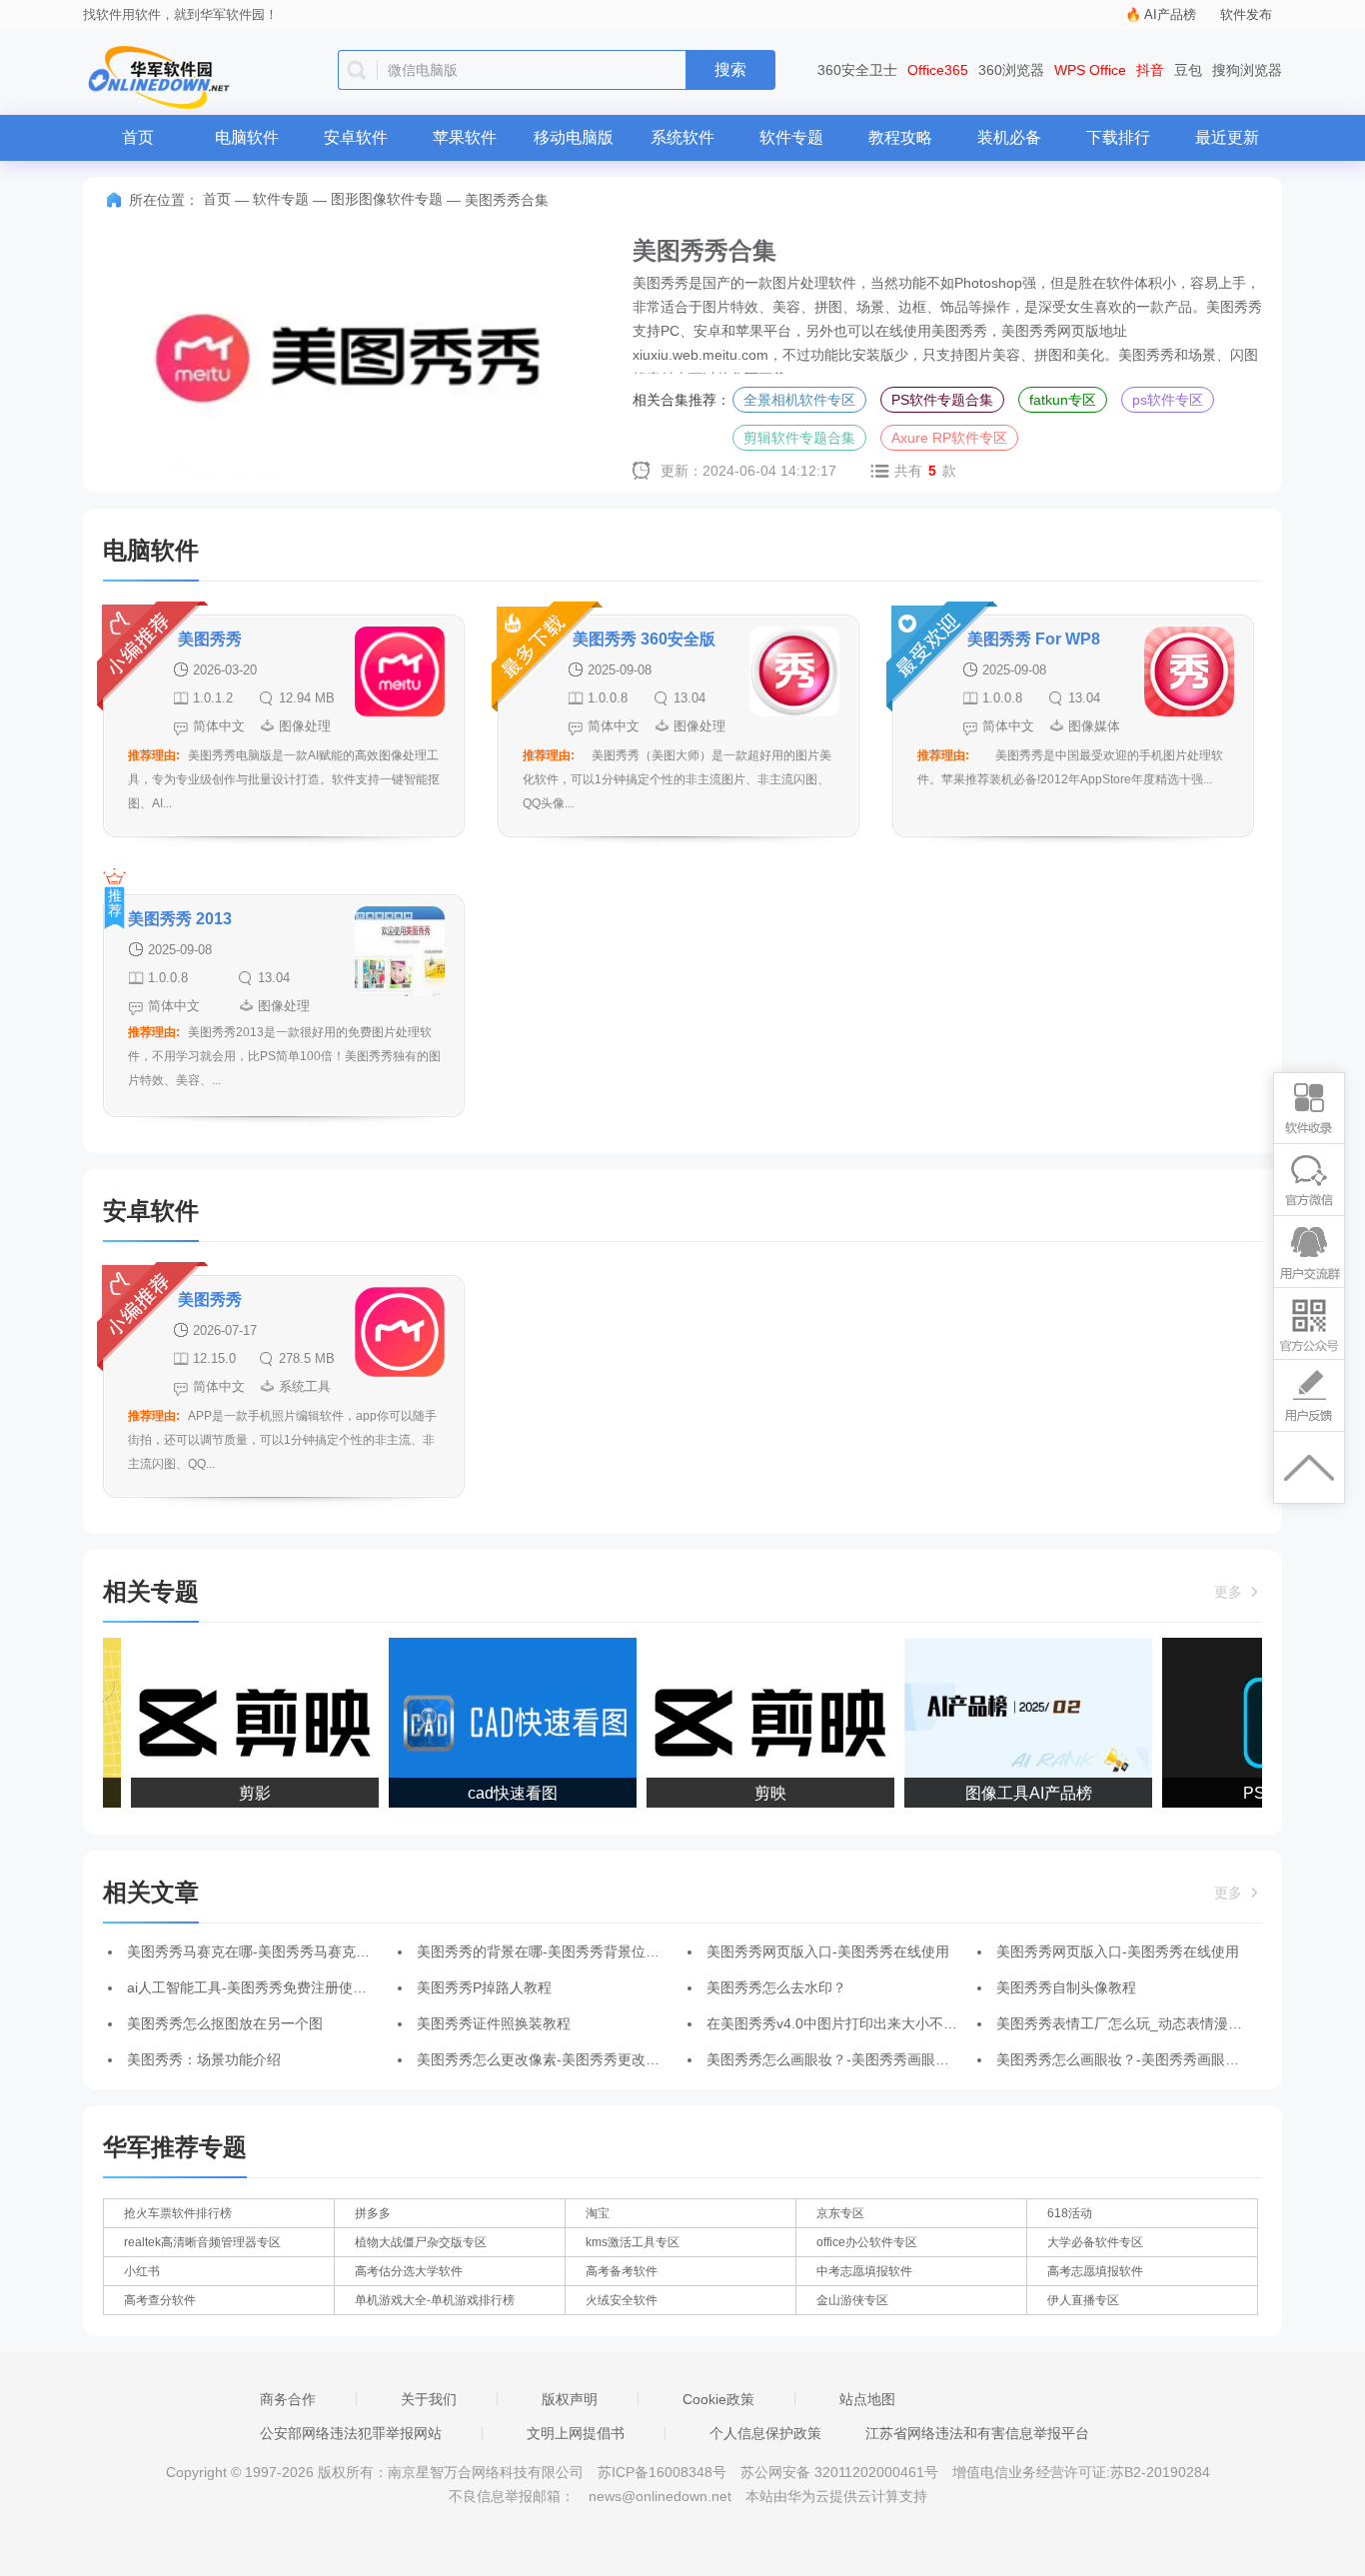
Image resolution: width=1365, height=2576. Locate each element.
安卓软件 (356, 137)
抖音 (1150, 70)
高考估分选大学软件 (409, 2271)
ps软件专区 (1168, 400)
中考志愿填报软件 (864, 2271)
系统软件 (682, 137)
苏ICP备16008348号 (662, 2472)
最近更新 (1227, 137)
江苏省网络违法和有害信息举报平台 (977, 2433)
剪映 (757, 1793)
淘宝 (598, 2213)
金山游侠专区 (852, 2300)
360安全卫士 (857, 70)
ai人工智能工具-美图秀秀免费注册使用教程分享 (275, 1987)
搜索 (730, 69)
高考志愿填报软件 (1095, 2271)
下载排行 (1118, 137)
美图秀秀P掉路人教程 (484, 1987)
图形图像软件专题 (387, 199)
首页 (138, 137)
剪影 (242, 1793)
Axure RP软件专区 (949, 438)
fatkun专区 (1063, 400)
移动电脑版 (574, 137)
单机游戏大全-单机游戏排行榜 (435, 2300)
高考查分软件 (160, 2300)
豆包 (1188, 70)
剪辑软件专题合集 (799, 438)
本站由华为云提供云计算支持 (836, 2496)
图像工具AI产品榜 (1016, 1793)
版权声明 (570, 2399)
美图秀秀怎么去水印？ (776, 1987)
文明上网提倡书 (576, 2433)
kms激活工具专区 (633, 2242)
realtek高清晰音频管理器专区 (202, 2242)
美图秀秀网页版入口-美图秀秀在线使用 (828, 1951)
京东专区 (840, 2213)
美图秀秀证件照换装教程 (494, 2023)
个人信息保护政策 (765, 2433)
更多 (1230, 1592)
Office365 (938, 70)
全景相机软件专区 (799, 400)
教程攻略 (900, 137)
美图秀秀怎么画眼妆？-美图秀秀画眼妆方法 (842, 2059)
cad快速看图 (500, 1793)
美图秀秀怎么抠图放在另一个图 (225, 2023)
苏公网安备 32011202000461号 (841, 2472)
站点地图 (867, 2399)
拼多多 (373, 2213)
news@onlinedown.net (660, 2496)
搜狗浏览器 (1247, 70)
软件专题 (791, 137)
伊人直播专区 (1083, 2300)
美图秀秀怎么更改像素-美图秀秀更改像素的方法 (566, 2059)
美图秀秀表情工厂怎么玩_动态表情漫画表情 (1133, 2023)
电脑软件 (247, 137)
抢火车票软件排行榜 (178, 2213)
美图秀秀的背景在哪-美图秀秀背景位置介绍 (552, 1951)
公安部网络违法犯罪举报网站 (351, 2433)
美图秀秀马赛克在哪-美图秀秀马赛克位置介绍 (269, 1951)
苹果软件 (465, 137)
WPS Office (1090, 70)
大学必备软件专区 (1095, 2242)
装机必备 (1009, 137)
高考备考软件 (622, 2271)
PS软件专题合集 (942, 400)
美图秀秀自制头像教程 (1066, 1987)
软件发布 (1246, 14)
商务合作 (288, 2399)
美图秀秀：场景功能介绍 (204, 2059)
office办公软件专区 (867, 2242)
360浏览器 (1011, 70)
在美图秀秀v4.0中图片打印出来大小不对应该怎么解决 (874, 2023)
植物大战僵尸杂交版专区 (421, 2242)
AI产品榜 (1170, 14)
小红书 (142, 2271)
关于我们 (429, 2399)
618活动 (1070, 2213)
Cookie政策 (718, 2399)
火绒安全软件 (622, 2300)
